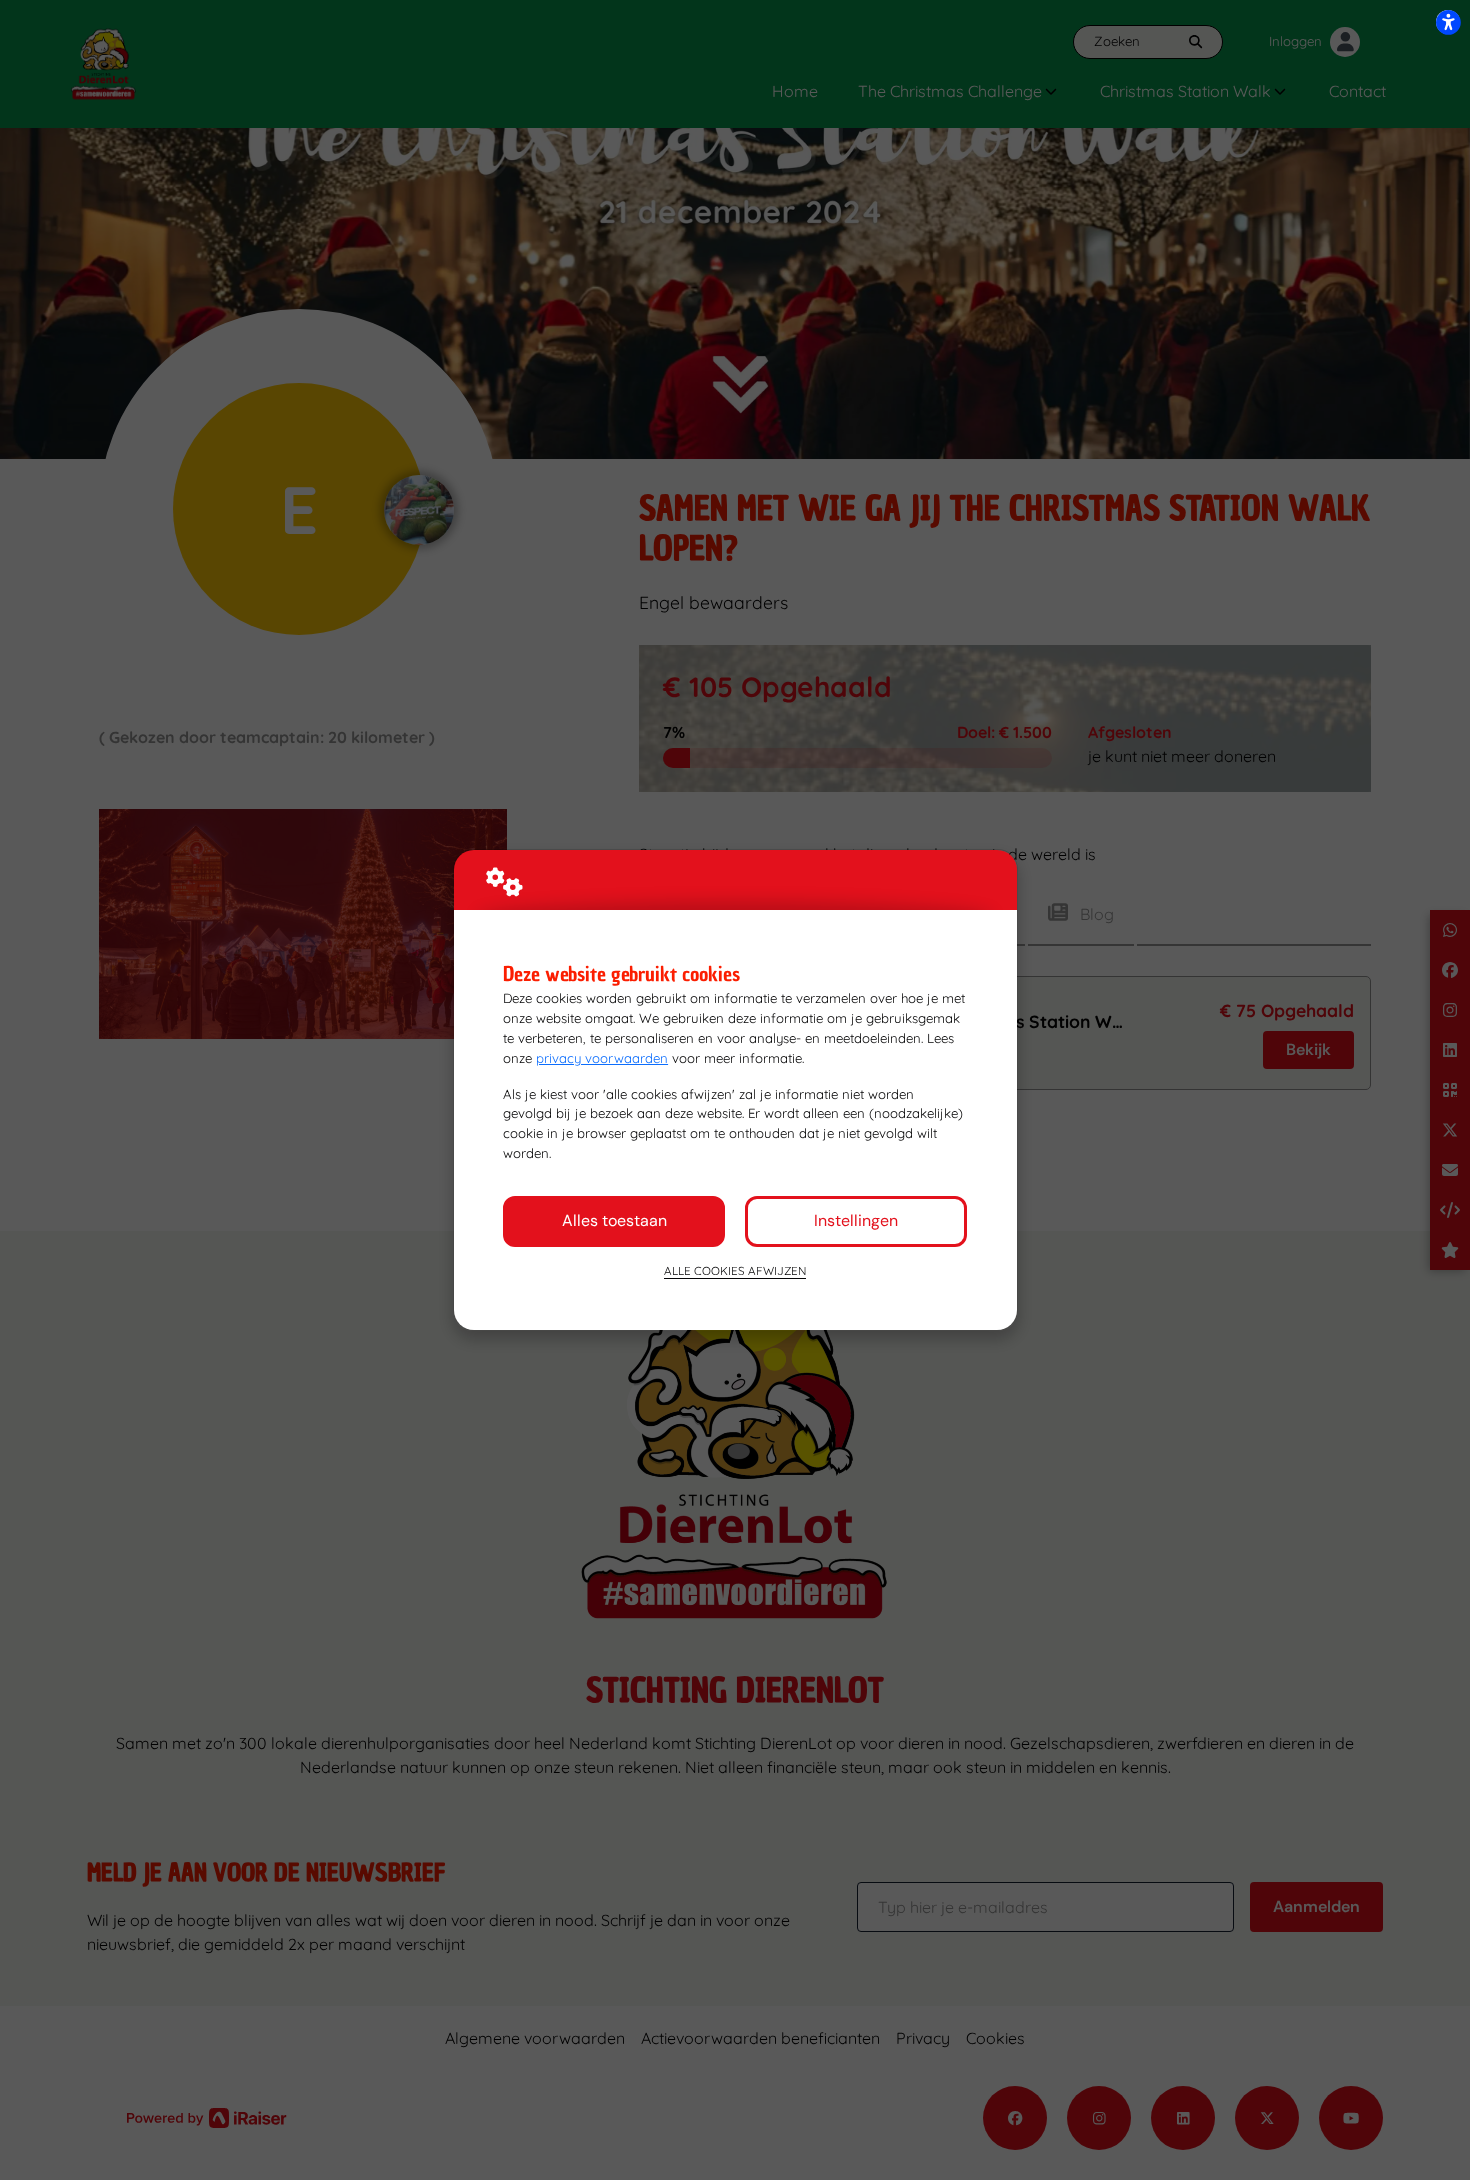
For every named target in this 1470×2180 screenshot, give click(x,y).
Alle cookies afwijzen (735, 1270)
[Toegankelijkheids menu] (1448, 22)
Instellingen (856, 1220)
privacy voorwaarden (602, 1058)
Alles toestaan (614, 1220)
